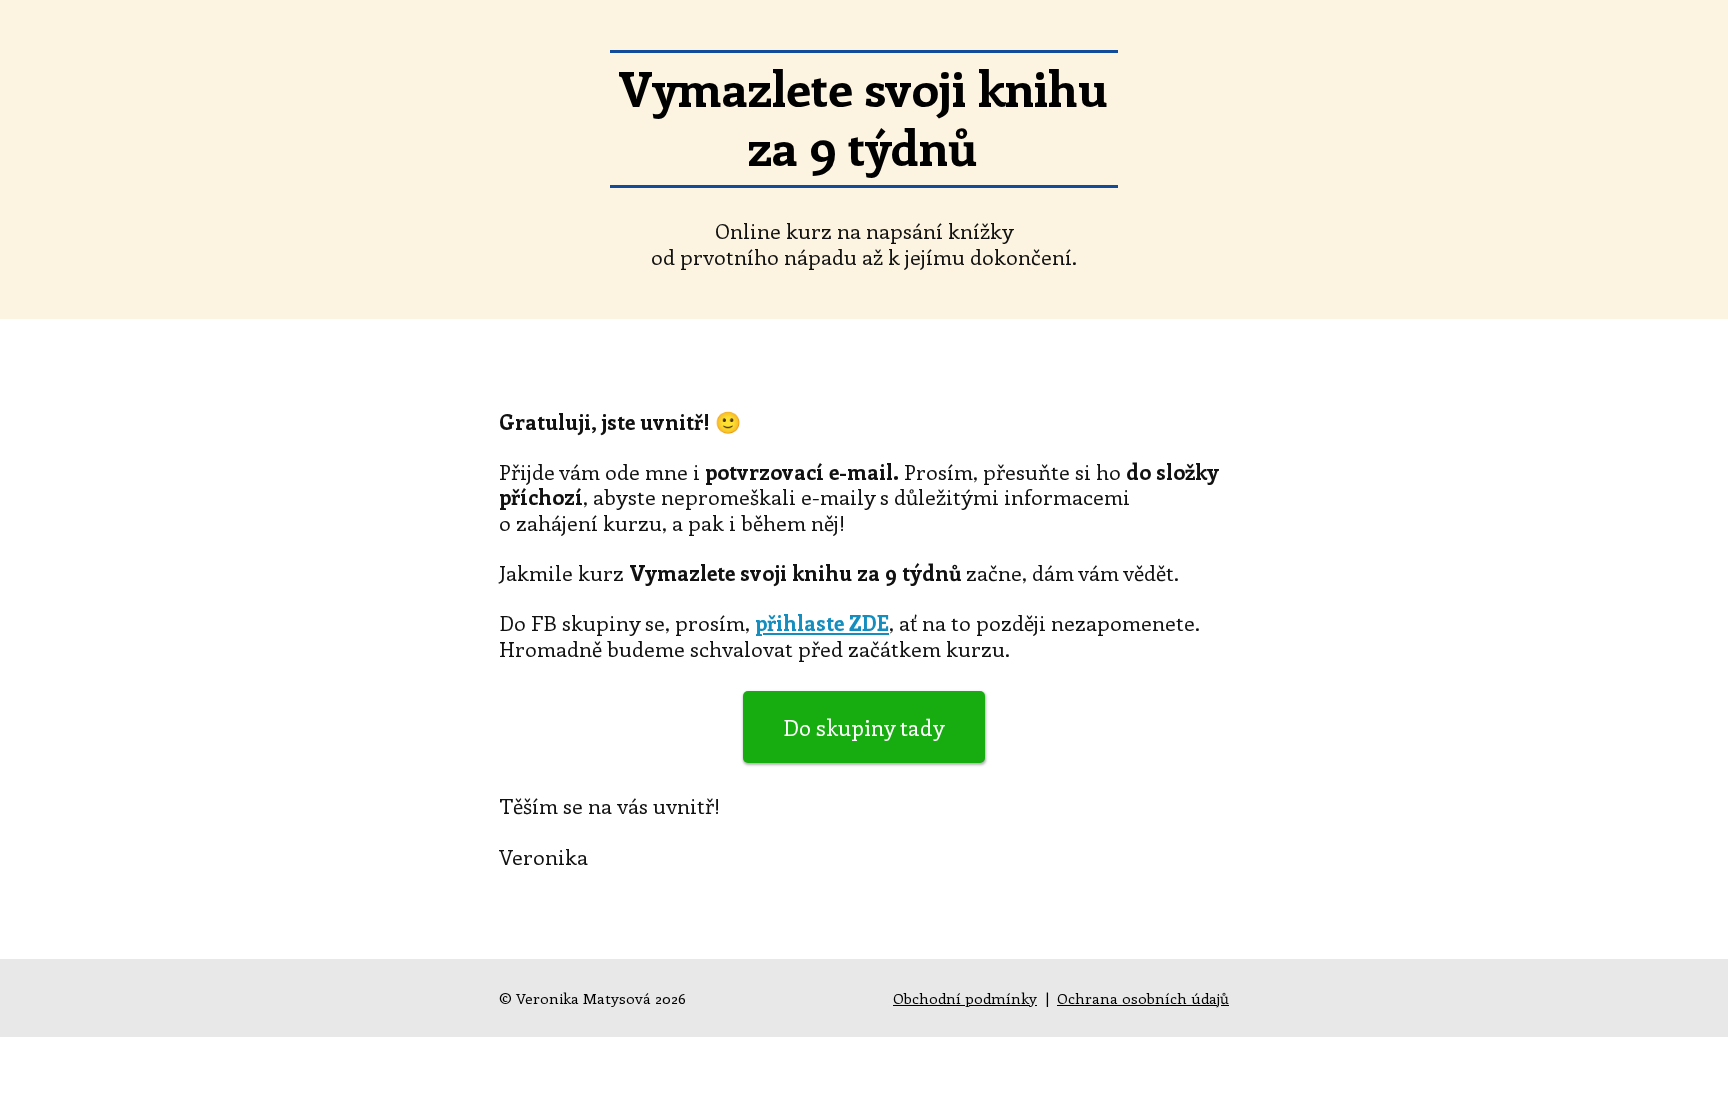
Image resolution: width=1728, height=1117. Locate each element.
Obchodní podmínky (965, 998)
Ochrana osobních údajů (1143, 998)
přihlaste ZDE (822, 622)
